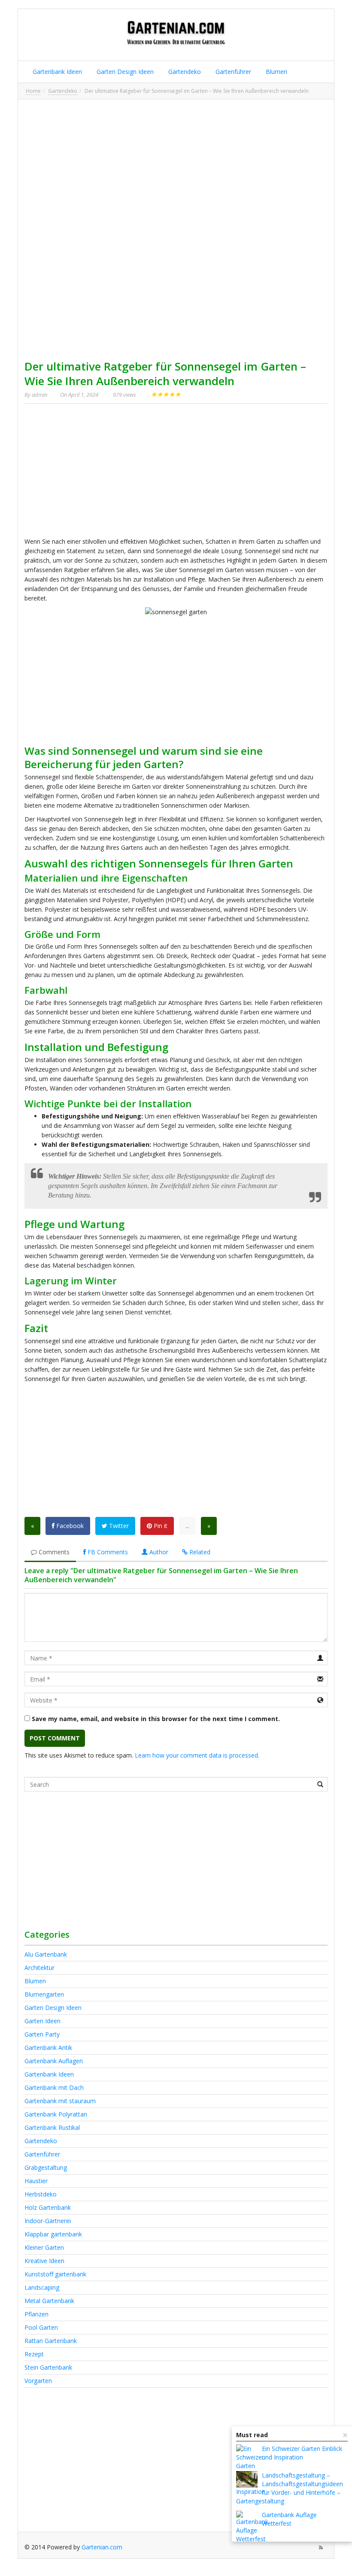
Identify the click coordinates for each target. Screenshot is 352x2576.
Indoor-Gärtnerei (48, 2221)
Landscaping (42, 2287)
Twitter (118, 1526)
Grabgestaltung (46, 2167)
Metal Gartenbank (49, 2301)
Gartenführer (232, 72)
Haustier (36, 2181)
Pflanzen (36, 2314)
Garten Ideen (42, 2021)
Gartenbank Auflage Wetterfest (289, 2519)
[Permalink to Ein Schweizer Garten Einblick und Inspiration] (251, 2470)
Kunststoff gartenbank (55, 2274)
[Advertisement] (176, 166)
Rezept (34, 2354)
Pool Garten (41, 2327)
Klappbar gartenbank (53, 2234)
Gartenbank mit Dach (54, 2087)
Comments (53, 1552)
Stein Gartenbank (48, 2367)
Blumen (276, 72)
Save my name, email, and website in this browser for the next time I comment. (156, 1719)
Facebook (69, 1526)
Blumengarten (44, 1994)
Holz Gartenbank (48, 2207)
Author (158, 1552)
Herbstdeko (41, 2194)
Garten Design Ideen (124, 72)
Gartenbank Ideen (56, 72)
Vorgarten (38, 2381)
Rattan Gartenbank (51, 2341)
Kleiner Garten (44, 2247)
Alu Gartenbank (46, 1954)
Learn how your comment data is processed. (197, 1755)
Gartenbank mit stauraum (60, 2101)
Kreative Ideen (44, 2261)
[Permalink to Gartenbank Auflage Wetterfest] (252, 2527)
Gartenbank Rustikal (52, 2127)
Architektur (39, 1968)
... (187, 1526)
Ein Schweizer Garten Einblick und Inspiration (302, 2453)
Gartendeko (184, 72)
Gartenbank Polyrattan (56, 2114)
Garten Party (42, 2034)
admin (39, 395)
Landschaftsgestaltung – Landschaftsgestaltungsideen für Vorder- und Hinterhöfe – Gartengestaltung (290, 2488)
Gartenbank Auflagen (54, 2061)
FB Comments (107, 1552)
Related (199, 1552)
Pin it (160, 1526)
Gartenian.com (102, 2547)
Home (33, 91)
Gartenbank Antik (48, 2048)
